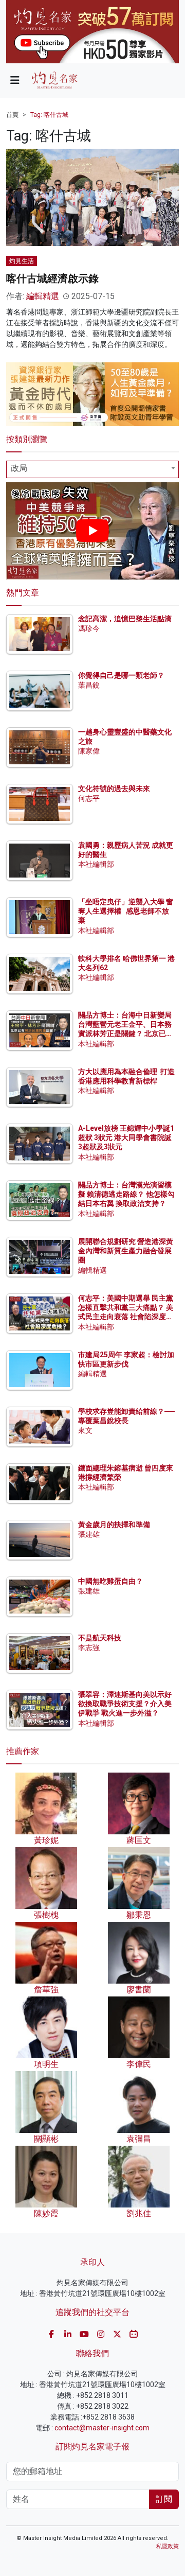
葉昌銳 (89, 685)
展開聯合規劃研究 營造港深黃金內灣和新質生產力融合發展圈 (126, 1251)
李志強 (89, 1648)
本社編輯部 (96, 864)
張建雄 (89, 1534)
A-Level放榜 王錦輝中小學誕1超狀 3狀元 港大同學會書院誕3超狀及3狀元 (126, 1137)
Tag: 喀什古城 (49, 115)
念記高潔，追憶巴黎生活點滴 (125, 619)
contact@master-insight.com (102, 2428)
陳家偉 (89, 751)
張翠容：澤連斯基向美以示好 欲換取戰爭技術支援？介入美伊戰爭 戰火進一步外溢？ (125, 1704)
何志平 (89, 798)
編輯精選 (43, 296)
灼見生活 (22, 261)
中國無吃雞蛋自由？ (110, 1581)
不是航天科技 (100, 1638)
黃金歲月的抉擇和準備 (114, 1524)
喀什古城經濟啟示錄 (52, 278)
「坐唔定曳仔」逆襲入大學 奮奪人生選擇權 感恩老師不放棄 (126, 911)
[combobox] (92, 469)
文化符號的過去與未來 (114, 788)
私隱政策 (168, 2546)
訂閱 (164, 2499)
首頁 (12, 115)
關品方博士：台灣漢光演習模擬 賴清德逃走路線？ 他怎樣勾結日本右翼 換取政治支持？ (126, 1194)
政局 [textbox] (19, 468)
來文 (85, 1430)
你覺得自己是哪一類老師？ (121, 675)
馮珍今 (89, 628)
